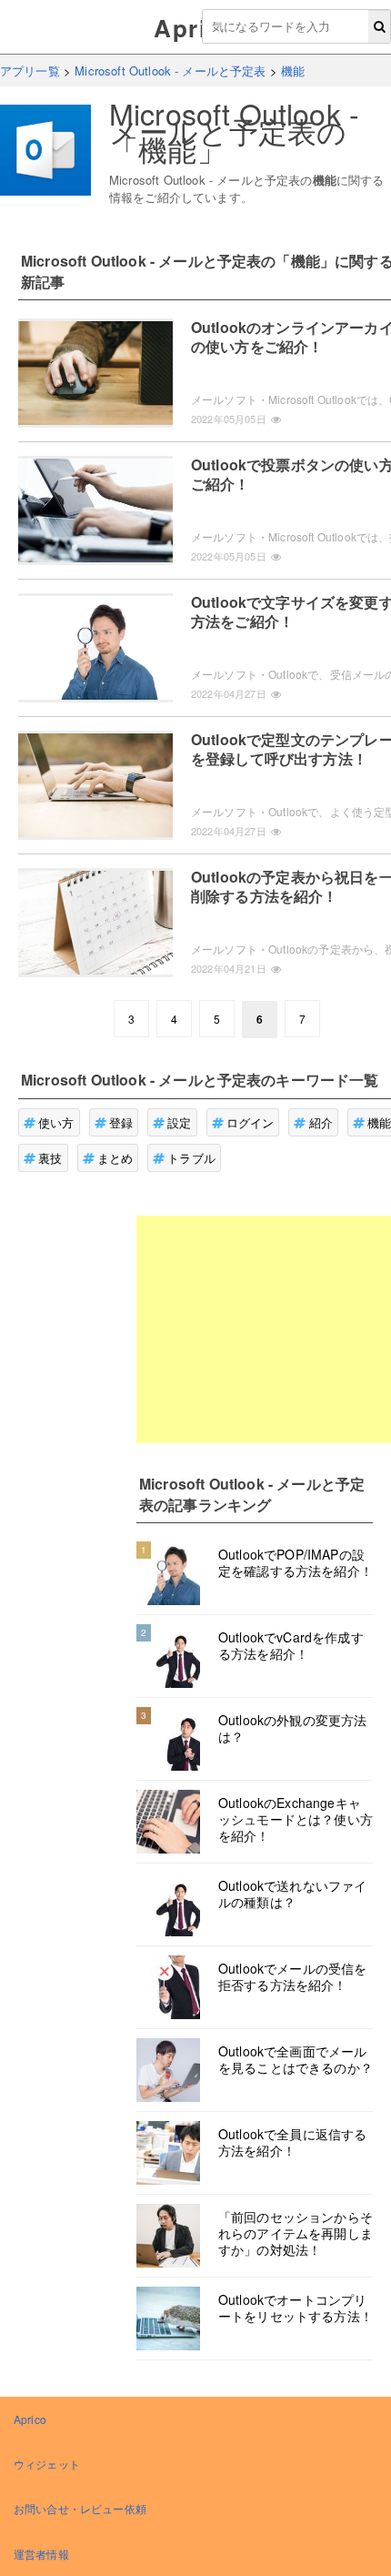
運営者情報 (41, 2554)
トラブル (191, 1158)
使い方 (56, 1122)
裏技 (50, 1158)
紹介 (321, 1122)
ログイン (251, 1122)
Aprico (195, 28)
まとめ (115, 1158)
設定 (179, 1122)
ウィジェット (47, 2464)
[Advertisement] (264, 1329)
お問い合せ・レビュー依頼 (80, 2508)
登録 (121, 1122)
